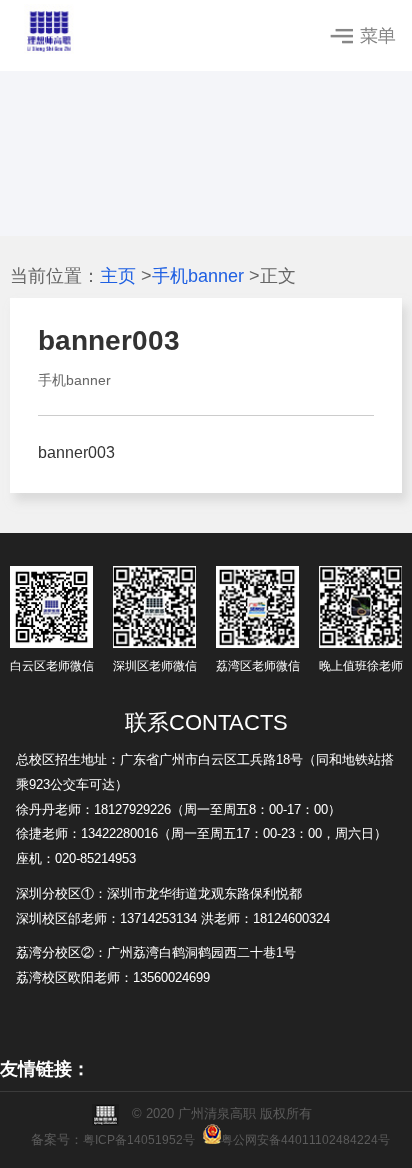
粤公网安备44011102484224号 (305, 1140)
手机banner (198, 276)
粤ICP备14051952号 (139, 1140)
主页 (118, 276)
